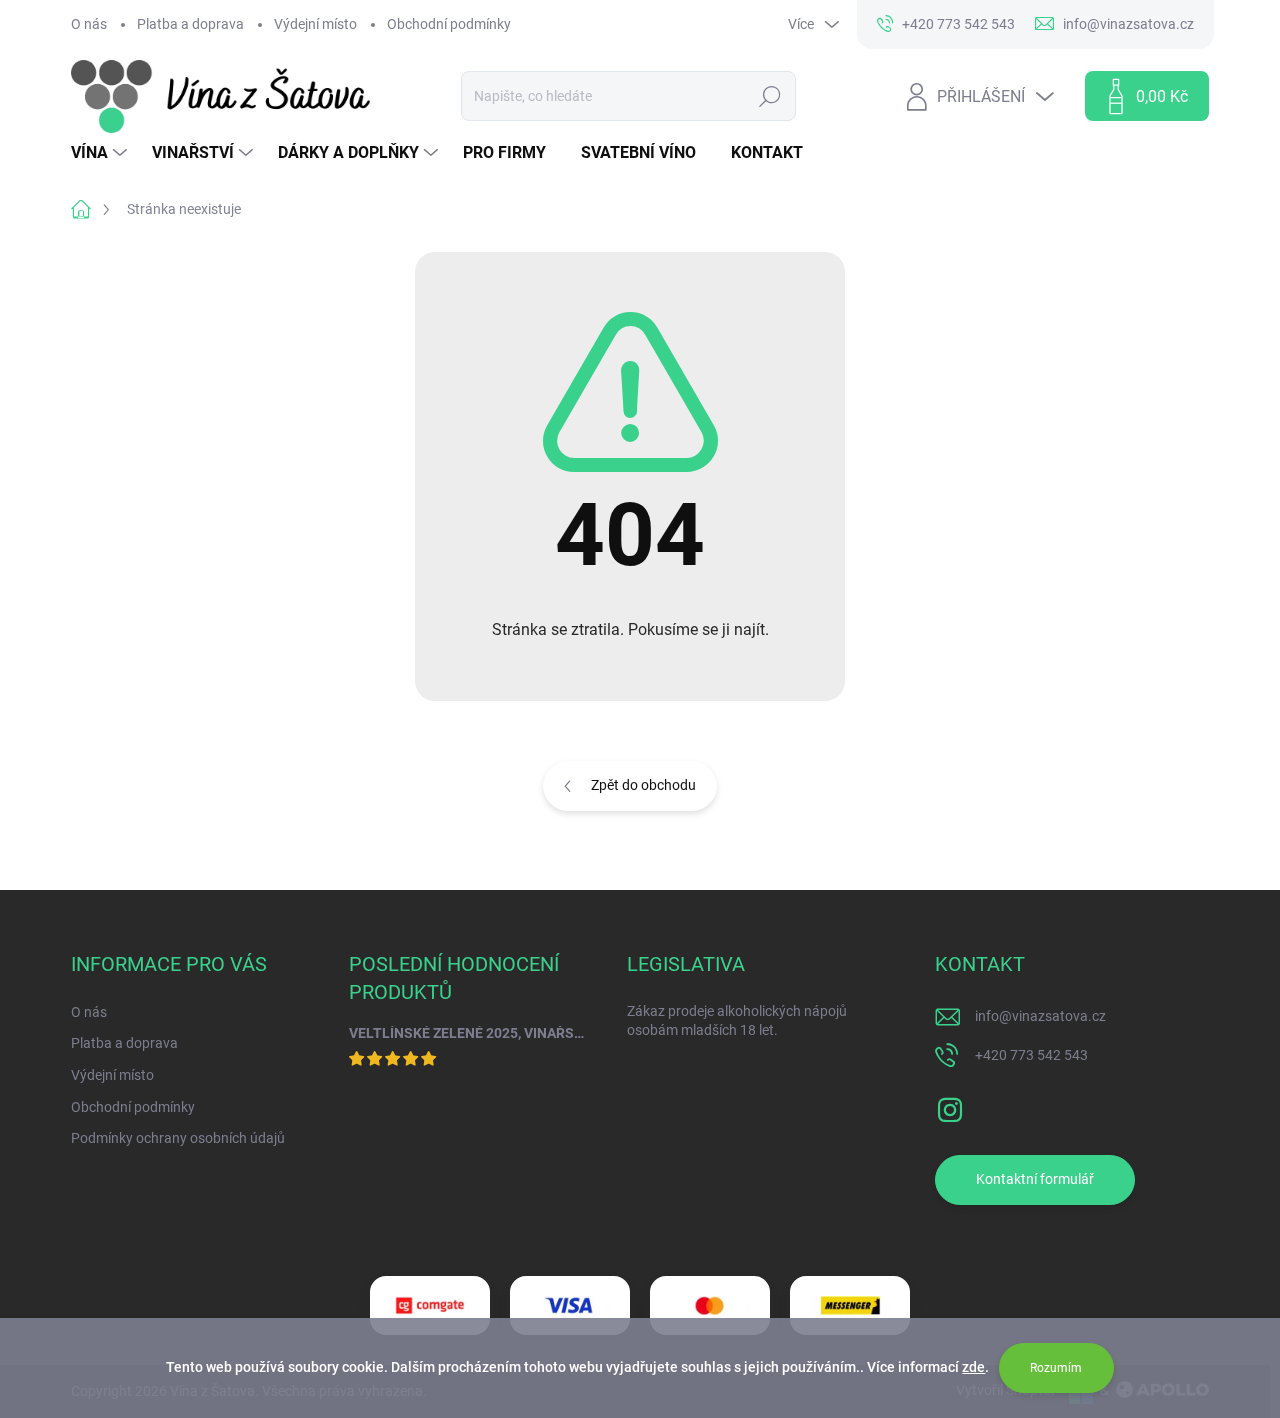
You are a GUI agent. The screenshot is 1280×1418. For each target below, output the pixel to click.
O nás (89, 24)
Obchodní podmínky (449, 24)
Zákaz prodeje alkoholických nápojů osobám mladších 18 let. (737, 1021)
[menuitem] (101, 153)
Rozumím (1056, 1368)
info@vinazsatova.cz (1040, 1016)
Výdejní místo (315, 24)
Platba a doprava (190, 24)
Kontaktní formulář (1035, 1179)
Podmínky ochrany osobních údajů (178, 1138)
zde (973, 1367)
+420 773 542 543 (1031, 1055)
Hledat (770, 96)
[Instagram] (950, 1106)
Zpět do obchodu (643, 785)
